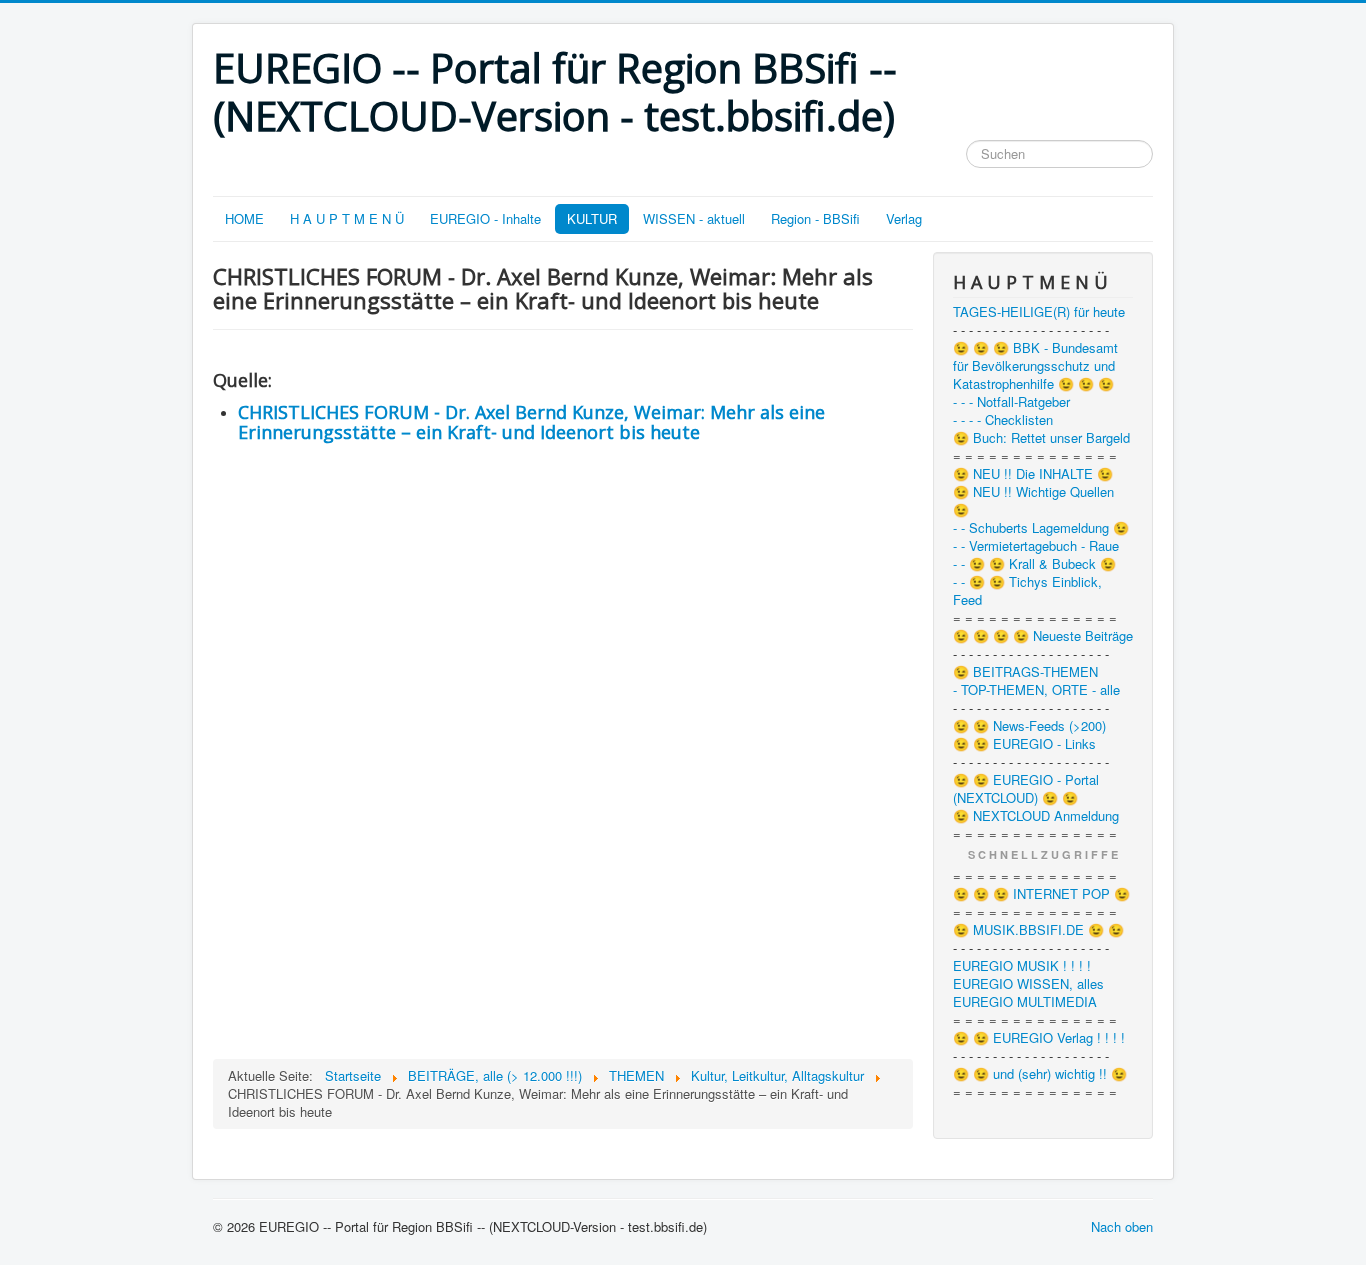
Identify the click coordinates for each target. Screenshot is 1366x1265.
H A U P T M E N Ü (347, 218)
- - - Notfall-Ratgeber (1011, 402)
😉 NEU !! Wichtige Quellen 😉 (1033, 501)
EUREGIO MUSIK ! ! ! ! (1022, 966)
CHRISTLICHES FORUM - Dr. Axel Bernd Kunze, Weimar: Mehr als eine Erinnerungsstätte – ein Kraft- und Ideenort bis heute (531, 422)
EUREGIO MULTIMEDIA (1025, 1002)
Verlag (904, 218)
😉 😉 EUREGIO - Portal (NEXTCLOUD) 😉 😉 (1026, 789)
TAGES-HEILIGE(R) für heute (1039, 312)
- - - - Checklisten (1003, 420)
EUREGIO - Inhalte (485, 218)
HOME (244, 218)
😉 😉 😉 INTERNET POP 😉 (1041, 894)
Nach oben (1122, 1226)
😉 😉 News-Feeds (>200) (1029, 726)
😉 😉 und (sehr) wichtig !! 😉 (1040, 1074)
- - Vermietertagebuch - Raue (1036, 546)
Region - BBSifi (815, 218)
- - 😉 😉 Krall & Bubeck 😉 (1034, 564)
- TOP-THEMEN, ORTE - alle (1036, 690)
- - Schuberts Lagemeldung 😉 (1041, 528)
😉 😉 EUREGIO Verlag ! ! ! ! (1039, 1038)
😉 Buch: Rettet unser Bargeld (1041, 438)
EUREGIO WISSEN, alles (1028, 984)
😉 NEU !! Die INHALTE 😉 (1033, 474)
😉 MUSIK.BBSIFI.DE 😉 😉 (1038, 930)
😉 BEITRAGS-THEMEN (1025, 672)
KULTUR (592, 218)
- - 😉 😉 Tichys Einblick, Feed (1027, 591)
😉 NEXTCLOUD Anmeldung (1036, 816)
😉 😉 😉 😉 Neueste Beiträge (1043, 636)
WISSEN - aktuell (694, 218)
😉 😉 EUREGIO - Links (1024, 744)
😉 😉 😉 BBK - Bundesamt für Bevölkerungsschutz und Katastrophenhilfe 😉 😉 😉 (1035, 366)
